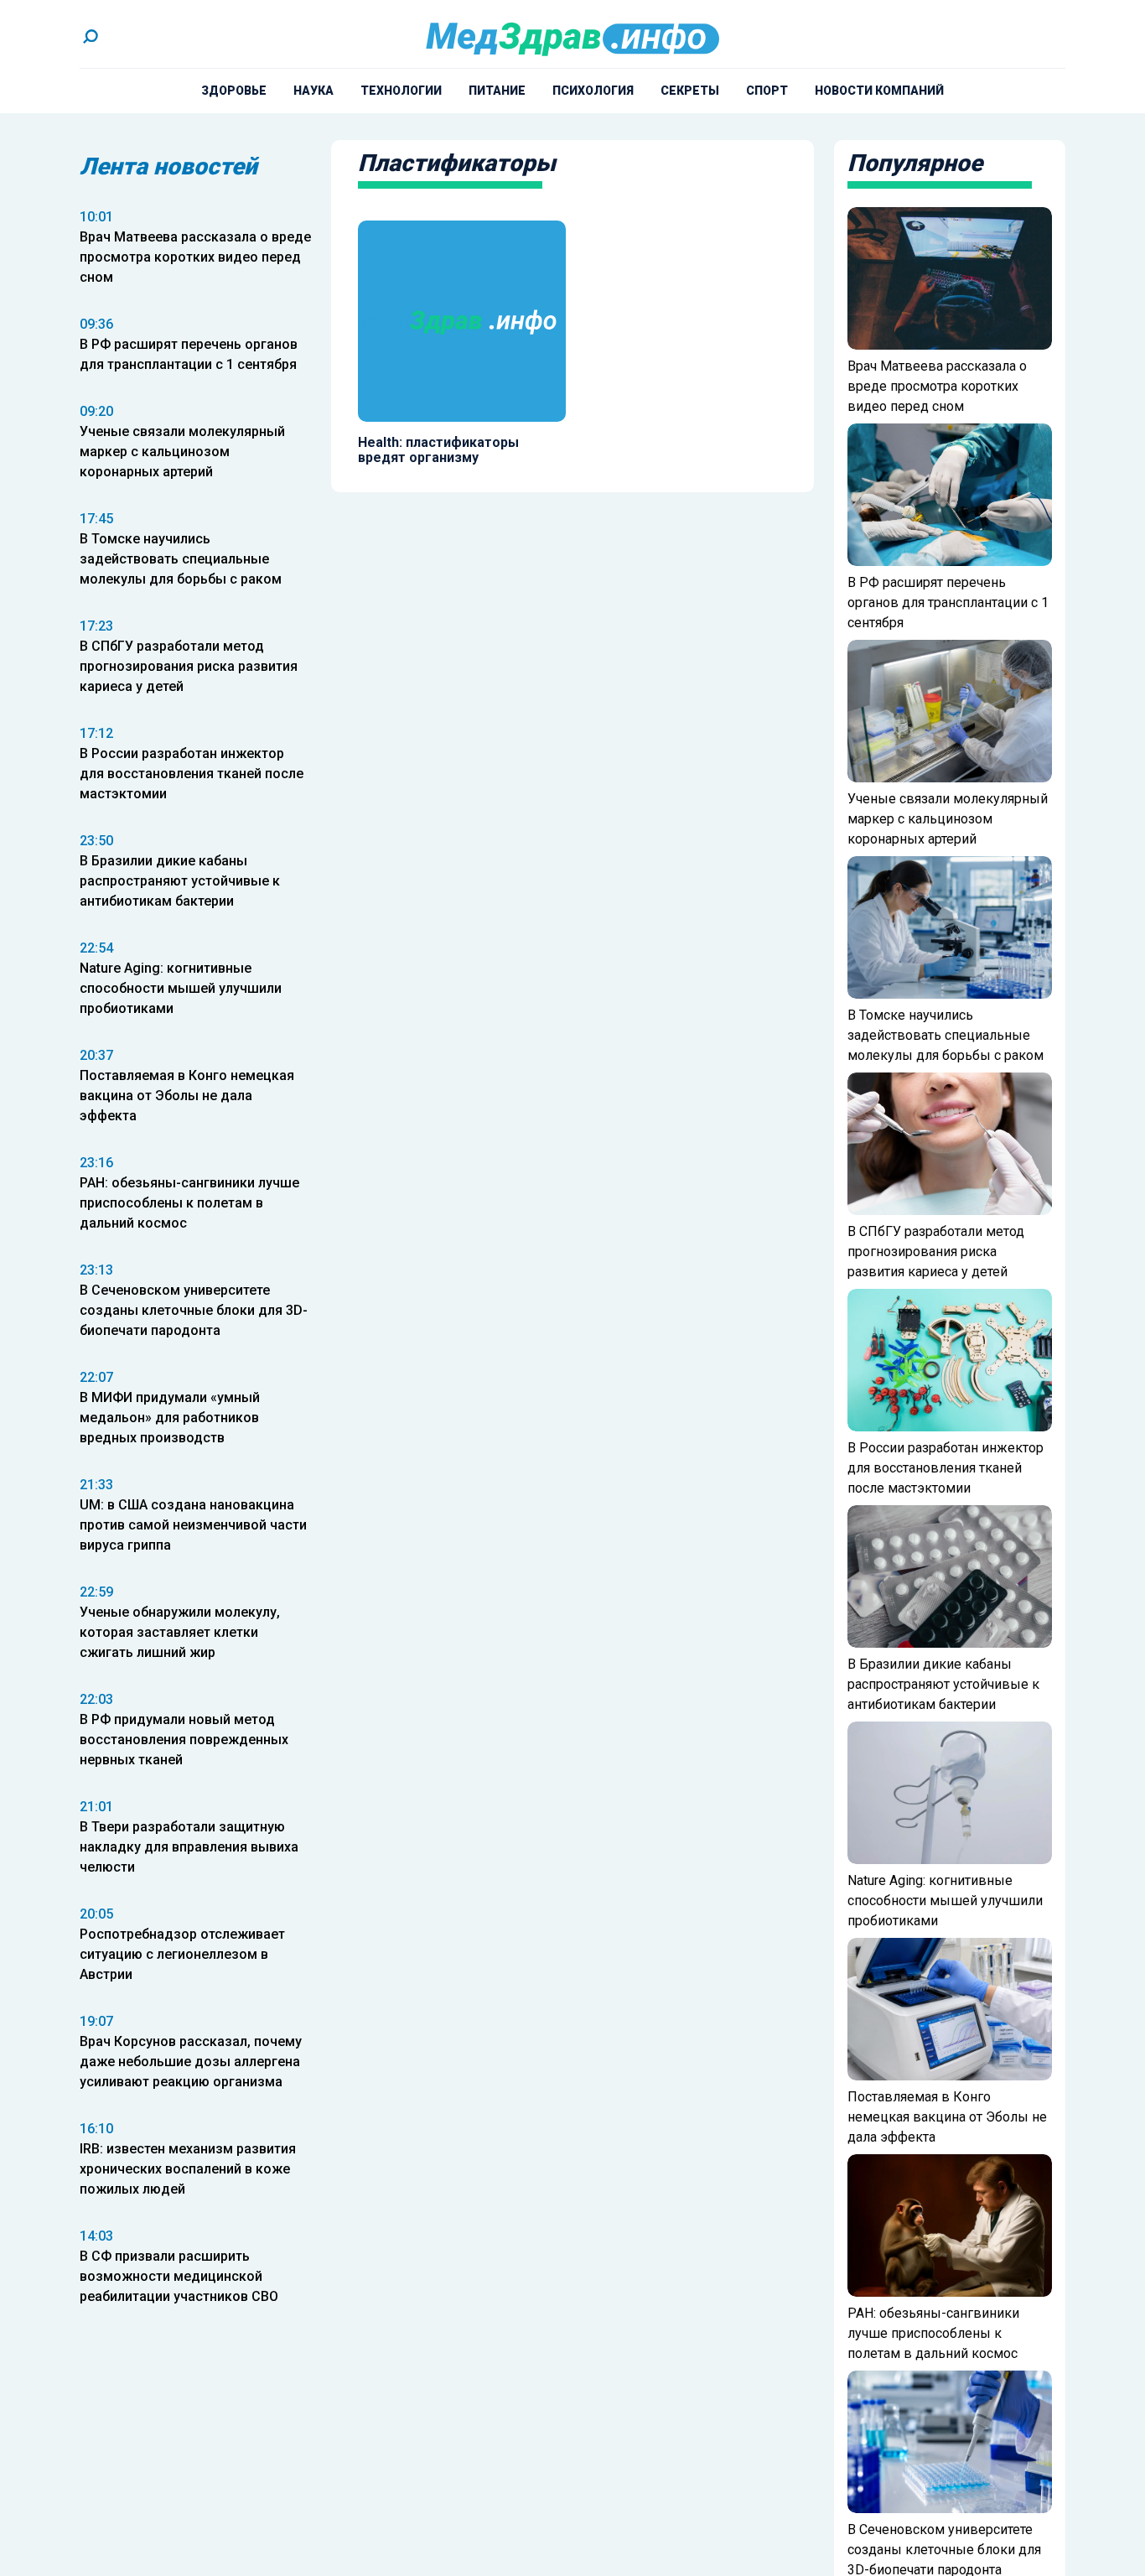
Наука (313, 91)
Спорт (767, 91)
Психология (593, 91)
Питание (497, 91)
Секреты (690, 91)
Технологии (401, 91)
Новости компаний (879, 91)
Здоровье (234, 91)
